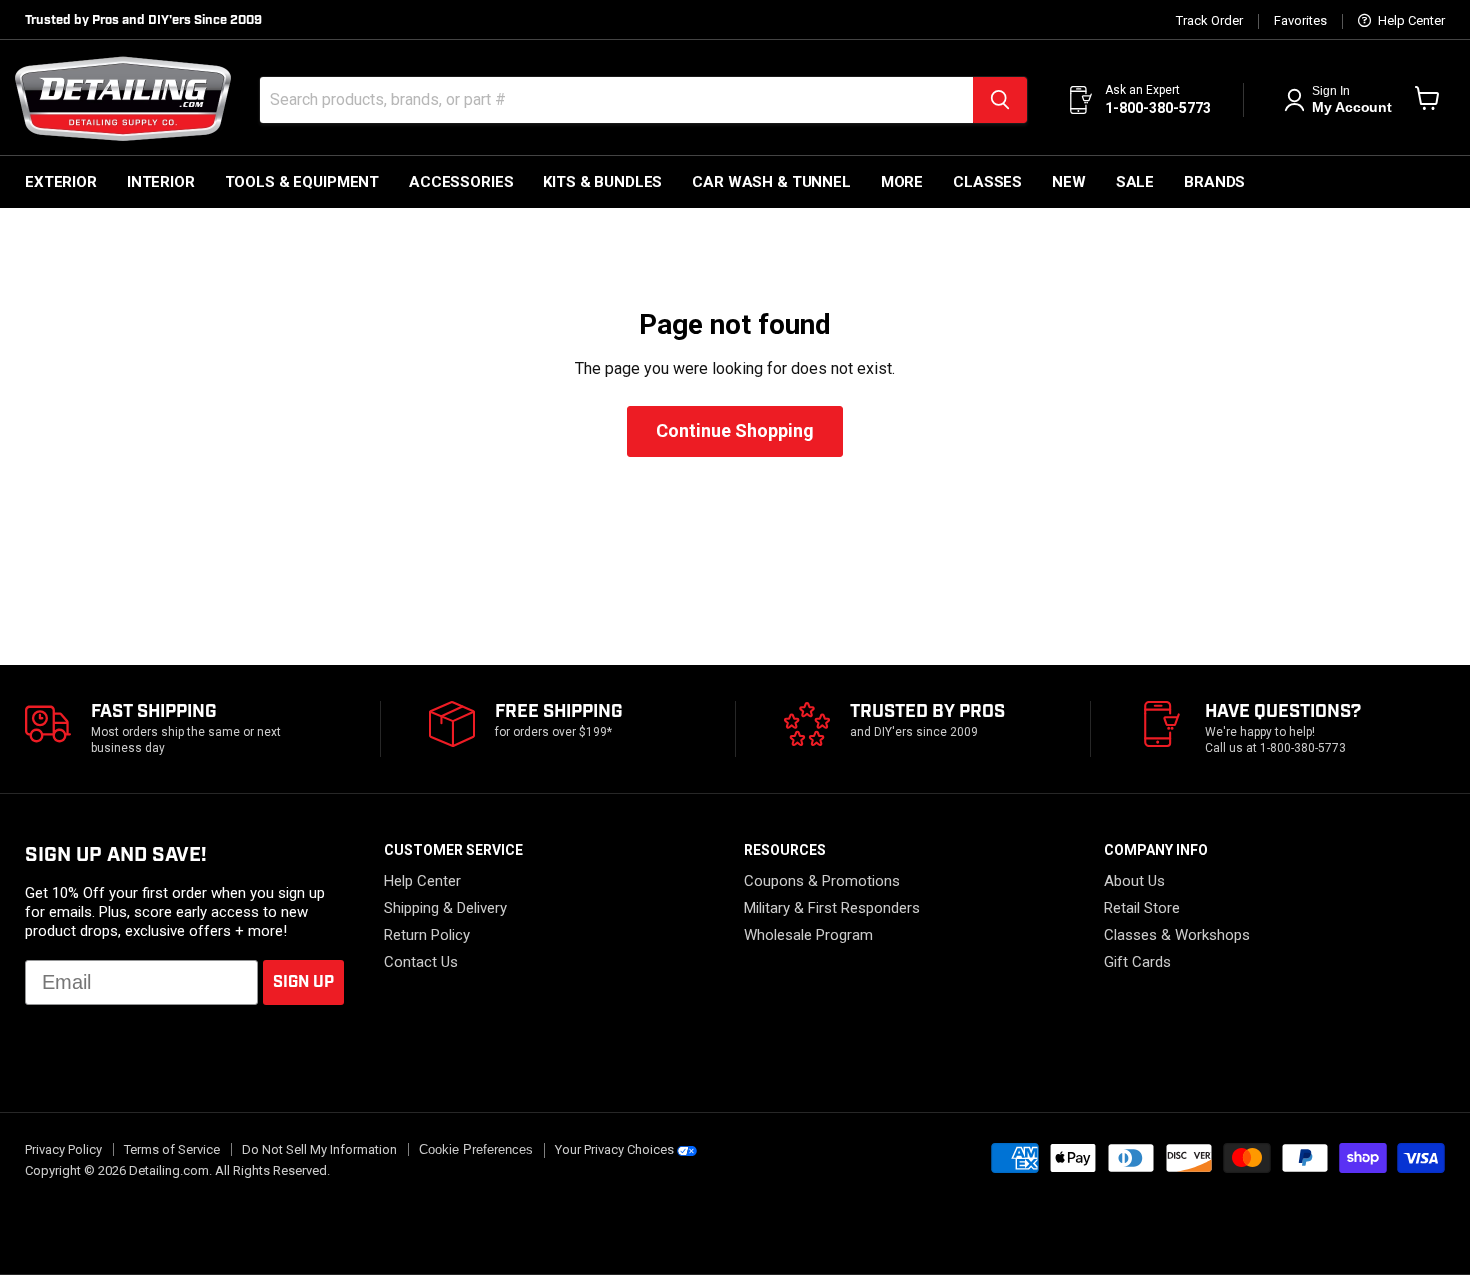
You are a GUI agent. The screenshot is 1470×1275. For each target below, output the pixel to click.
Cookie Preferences (476, 1150)
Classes (987, 182)
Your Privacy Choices (614, 1149)
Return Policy (427, 935)
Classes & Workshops (1177, 935)
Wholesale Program (808, 935)
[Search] (1000, 100)
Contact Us (421, 962)
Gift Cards (1137, 962)
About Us (1134, 881)
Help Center (1410, 21)
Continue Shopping (735, 430)
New (1069, 182)
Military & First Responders (832, 908)
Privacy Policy (63, 1149)
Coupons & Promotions (822, 881)
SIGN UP (303, 982)
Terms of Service (172, 1149)
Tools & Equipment (302, 182)
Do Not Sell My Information (319, 1149)
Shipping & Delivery (445, 908)
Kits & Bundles (602, 182)
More (902, 182)
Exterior (61, 182)
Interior (161, 182)
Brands (1214, 182)
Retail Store (1142, 908)
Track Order (1209, 21)
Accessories (461, 182)
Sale (1135, 182)
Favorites (1300, 21)
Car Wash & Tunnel (771, 182)
